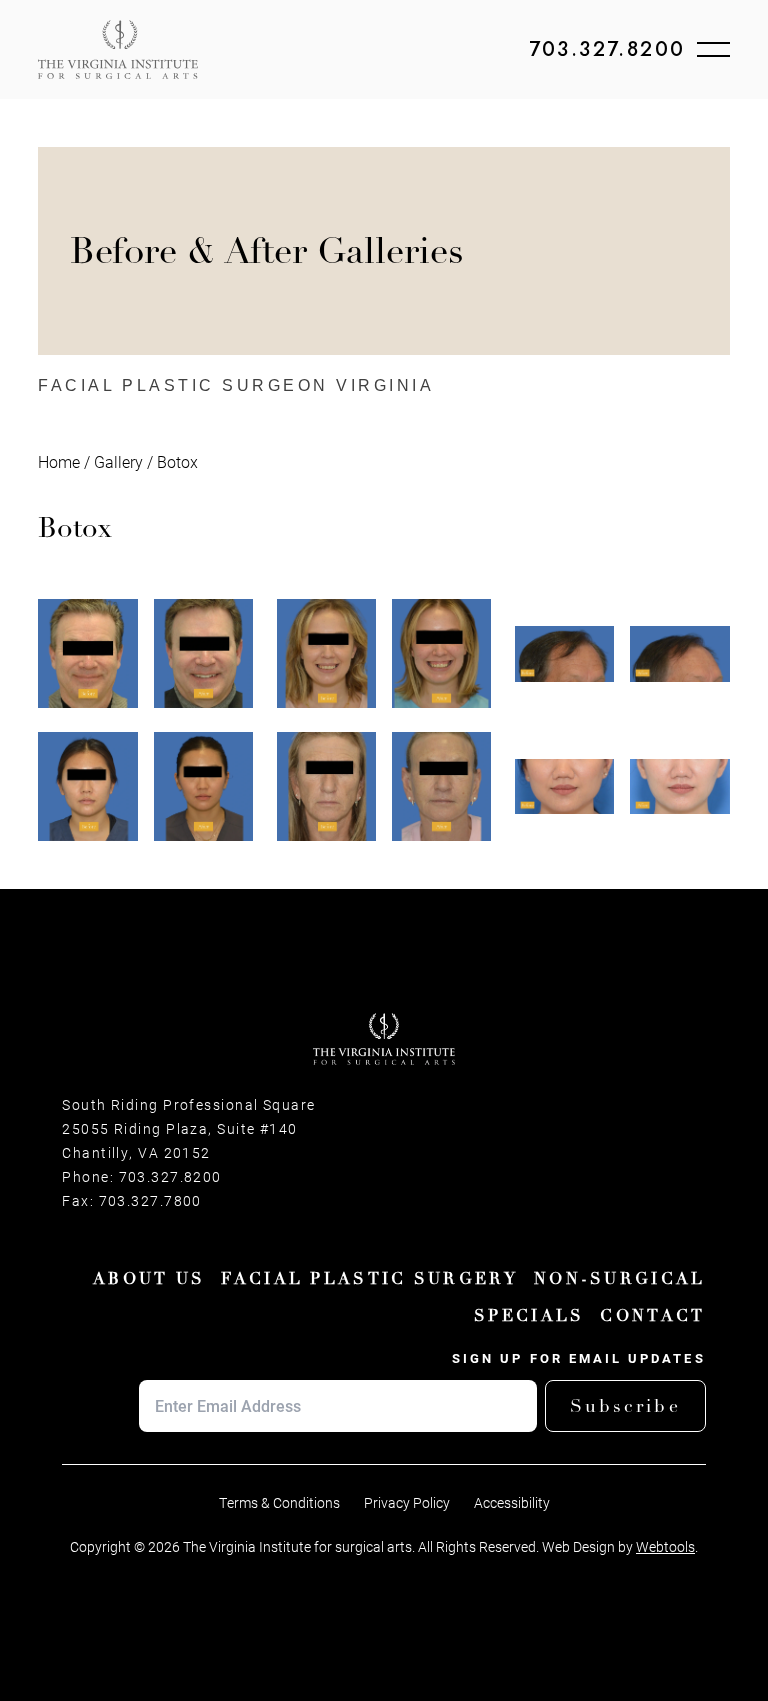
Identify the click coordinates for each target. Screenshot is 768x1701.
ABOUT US (149, 1279)
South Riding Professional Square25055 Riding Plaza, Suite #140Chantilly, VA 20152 (188, 1129)
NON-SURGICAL (620, 1279)
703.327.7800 (150, 1201)
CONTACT (652, 1316)
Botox (177, 461)
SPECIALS (529, 1316)
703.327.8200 (607, 50)
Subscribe (625, 1406)
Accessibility (512, 1503)
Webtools (665, 1547)
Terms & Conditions (279, 1503)
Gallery (118, 461)
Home (59, 461)
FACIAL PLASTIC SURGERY (369, 1279)
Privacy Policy (407, 1503)
